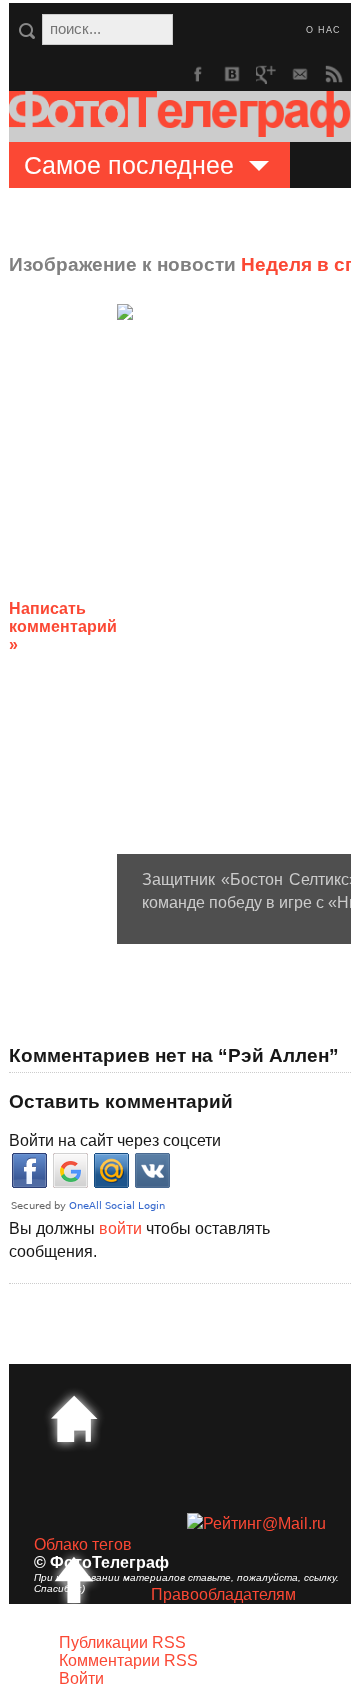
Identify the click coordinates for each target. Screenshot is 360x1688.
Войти (81, 1678)
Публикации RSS (122, 1642)
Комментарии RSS (128, 1660)
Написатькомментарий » (63, 626)
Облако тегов (83, 1544)
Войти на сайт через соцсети (115, 1140)
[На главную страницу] (74, 1419)
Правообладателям (223, 1594)
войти (120, 1228)
